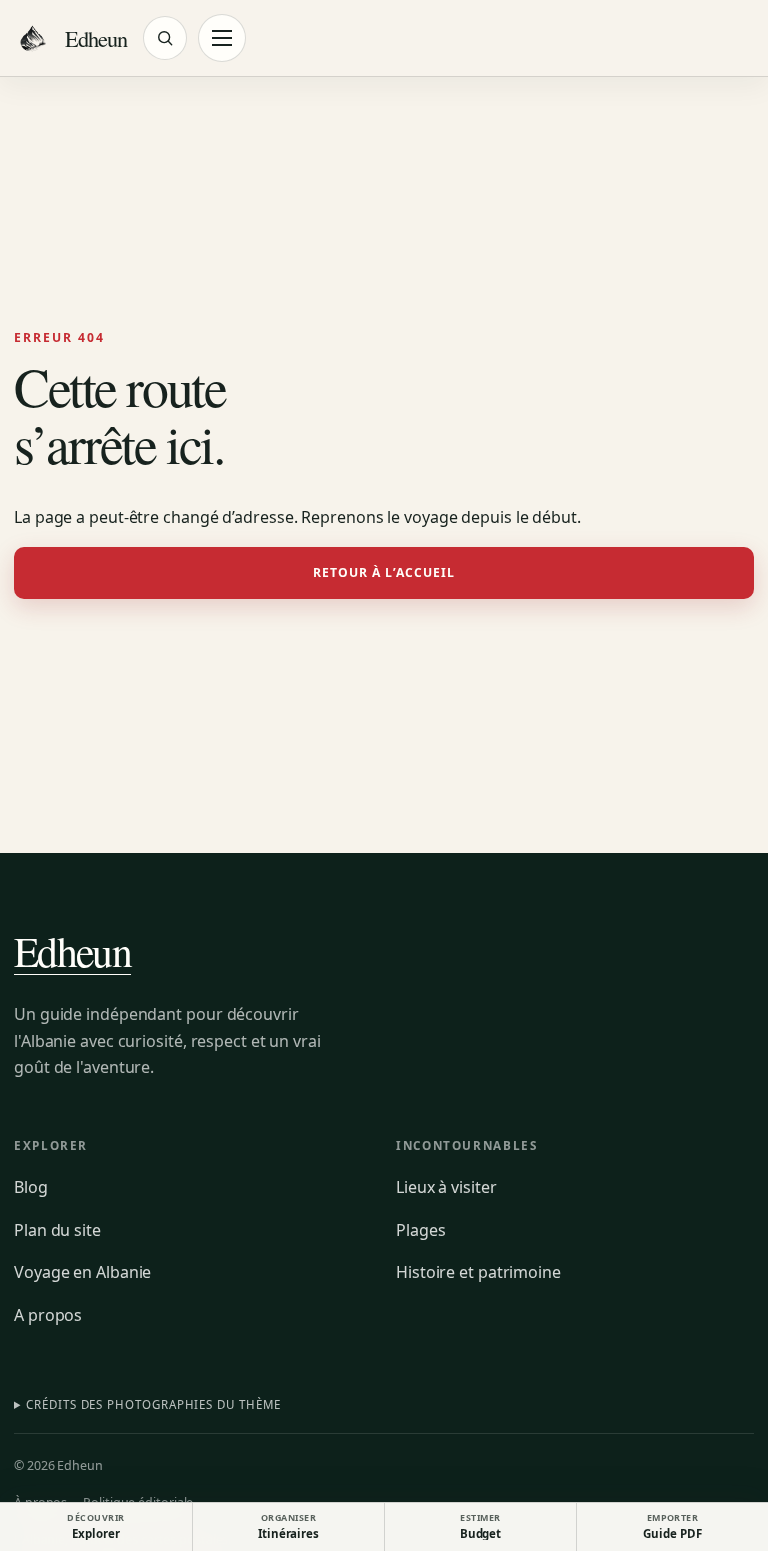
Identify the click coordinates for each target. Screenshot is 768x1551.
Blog (31, 1187)
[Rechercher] (165, 38)
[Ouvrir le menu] (222, 38)
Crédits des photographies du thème (153, 1404)
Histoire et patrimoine (478, 1272)
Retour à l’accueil (384, 572)
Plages (420, 1230)
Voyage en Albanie (82, 1272)
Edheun (72, 951)
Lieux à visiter (446, 1187)
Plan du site (57, 1230)
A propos (48, 1315)
